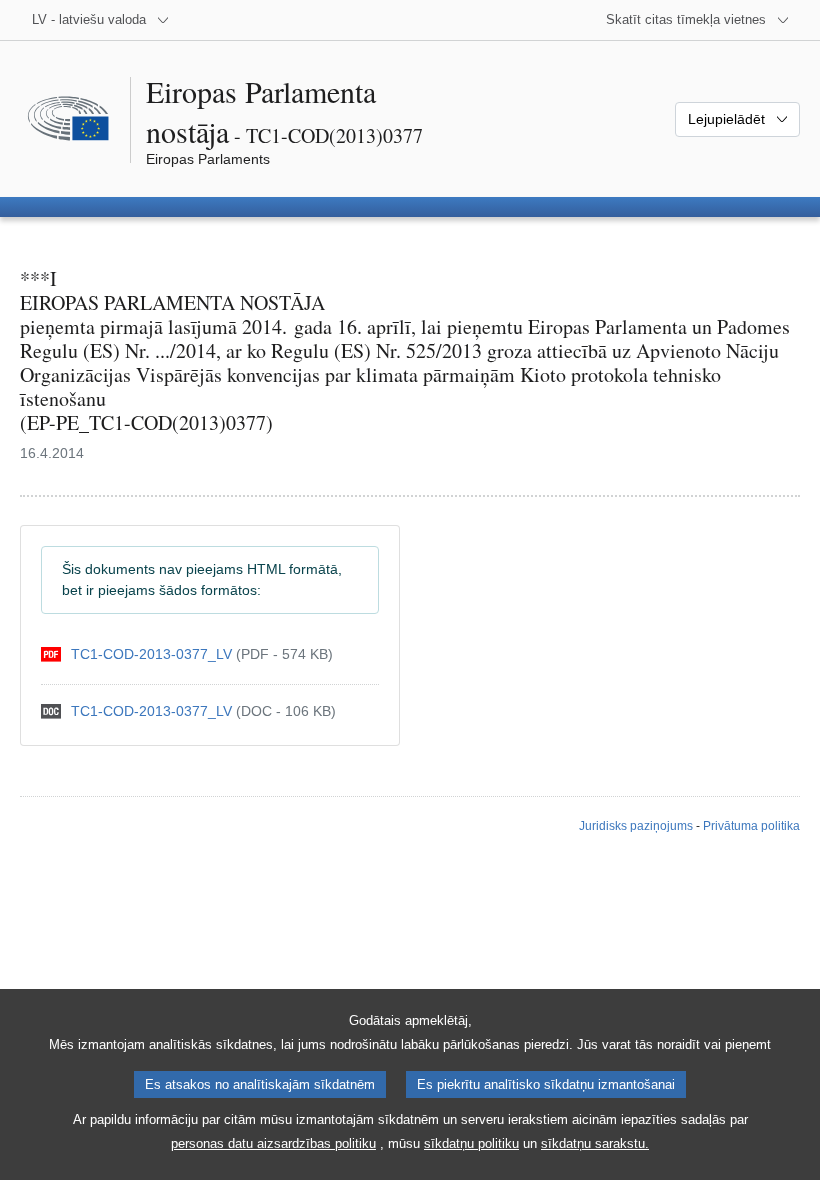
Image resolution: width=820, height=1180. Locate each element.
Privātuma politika (751, 826)
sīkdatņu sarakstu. (595, 1143)
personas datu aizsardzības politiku (273, 1143)
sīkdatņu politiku (471, 1143)
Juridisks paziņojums (636, 826)
